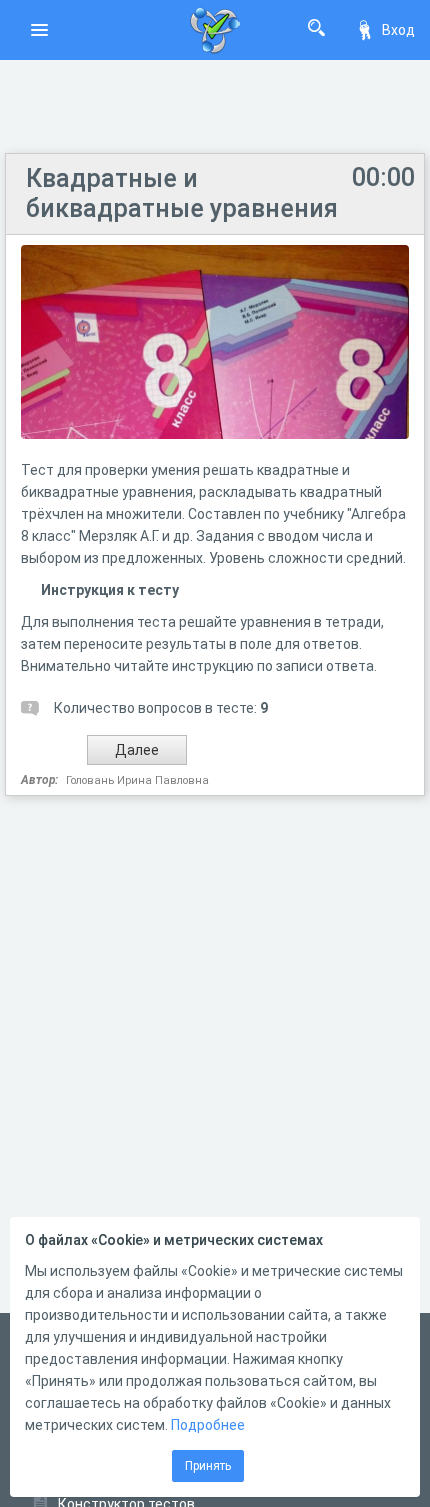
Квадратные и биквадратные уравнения (182, 193)
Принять (208, 1466)
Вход (398, 30)
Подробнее (208, 1425)
